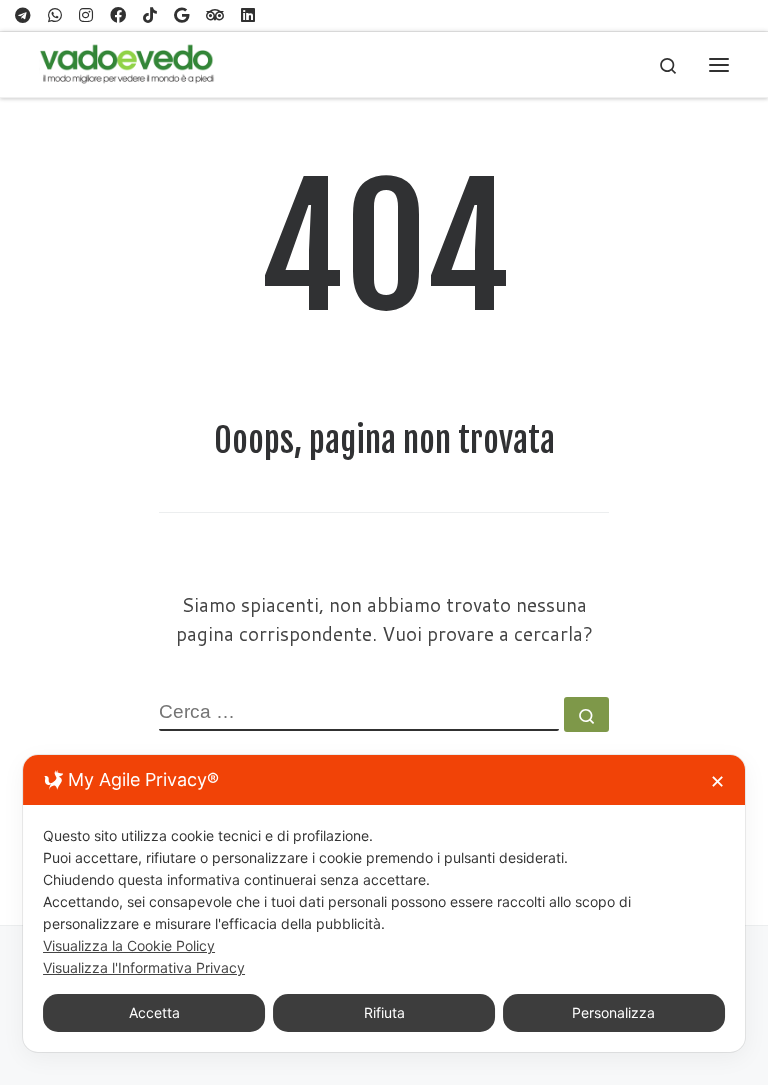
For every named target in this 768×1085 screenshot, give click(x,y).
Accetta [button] (154, 1012)
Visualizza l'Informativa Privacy (144, 967)
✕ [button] (717, 781)
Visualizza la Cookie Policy (129, 945)
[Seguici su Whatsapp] (55, 15)
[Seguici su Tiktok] (150, 15)
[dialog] (384, 903)
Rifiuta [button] (384, 1012)
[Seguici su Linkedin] (248, 15)
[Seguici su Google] (181, 15)
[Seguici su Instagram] (86, 15)
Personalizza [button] (613, 1012)
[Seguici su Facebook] (118, 15)
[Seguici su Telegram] (23, 15)
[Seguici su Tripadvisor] (215, 15)
